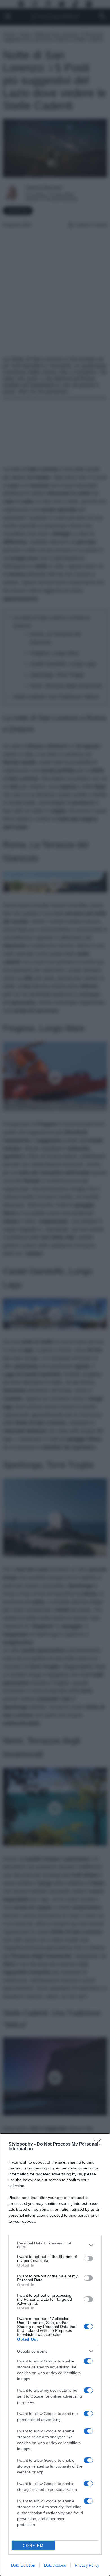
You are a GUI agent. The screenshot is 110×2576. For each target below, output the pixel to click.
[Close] (99, 2144)
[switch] (88, 2259)
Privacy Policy (87, 2565)
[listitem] (55, 2245)
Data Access (55, 2565)
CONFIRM (33, 2546)
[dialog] (55, 2355)
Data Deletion (23, 2565)
